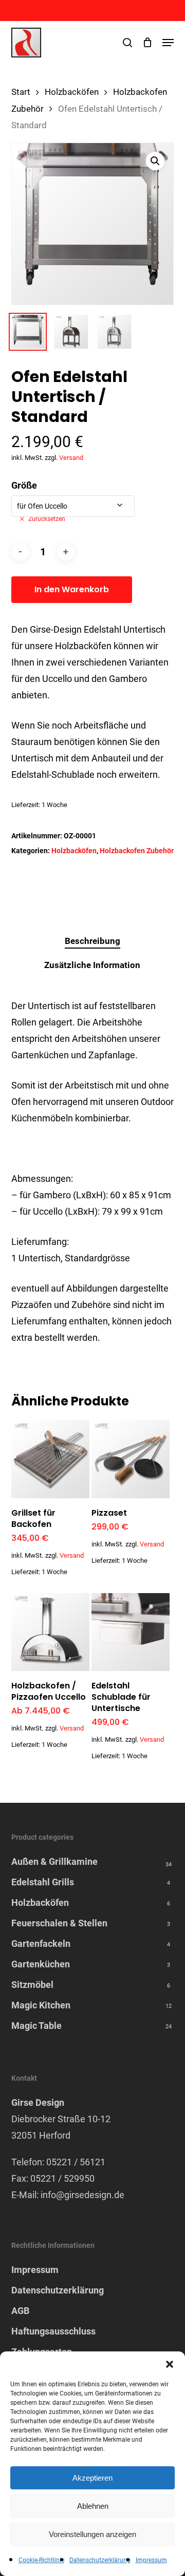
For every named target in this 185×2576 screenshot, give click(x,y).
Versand (71, 458)
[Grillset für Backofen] (50, 1459)
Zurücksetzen (47, 519)
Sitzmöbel (32, 1985)
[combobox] (73, 506)
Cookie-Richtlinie (41, 2560)
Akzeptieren (92, 2478)
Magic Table (36, 2026)
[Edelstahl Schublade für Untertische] (131, 1632)
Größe (24, 485)
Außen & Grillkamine (54, 1861)
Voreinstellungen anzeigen (92, 2534)
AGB (20, 2311)
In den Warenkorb (72, 589)
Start (21, 92)
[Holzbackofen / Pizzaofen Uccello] (50, 1632)
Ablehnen (93, 2506)
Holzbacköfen (72, 92)
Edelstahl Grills (43, 1882)
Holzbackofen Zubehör (137, 851)
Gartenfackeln (41, 1944)
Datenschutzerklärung (100, 2560)
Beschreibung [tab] (92, 941)
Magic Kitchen (41, 2005)
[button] (170, 2364)
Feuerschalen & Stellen (59, 1923)
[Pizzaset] (131, 1459)
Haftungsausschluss (53, 2331)
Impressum (151, 2560)
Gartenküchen (41, 1964)
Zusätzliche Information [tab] (92, 965)
